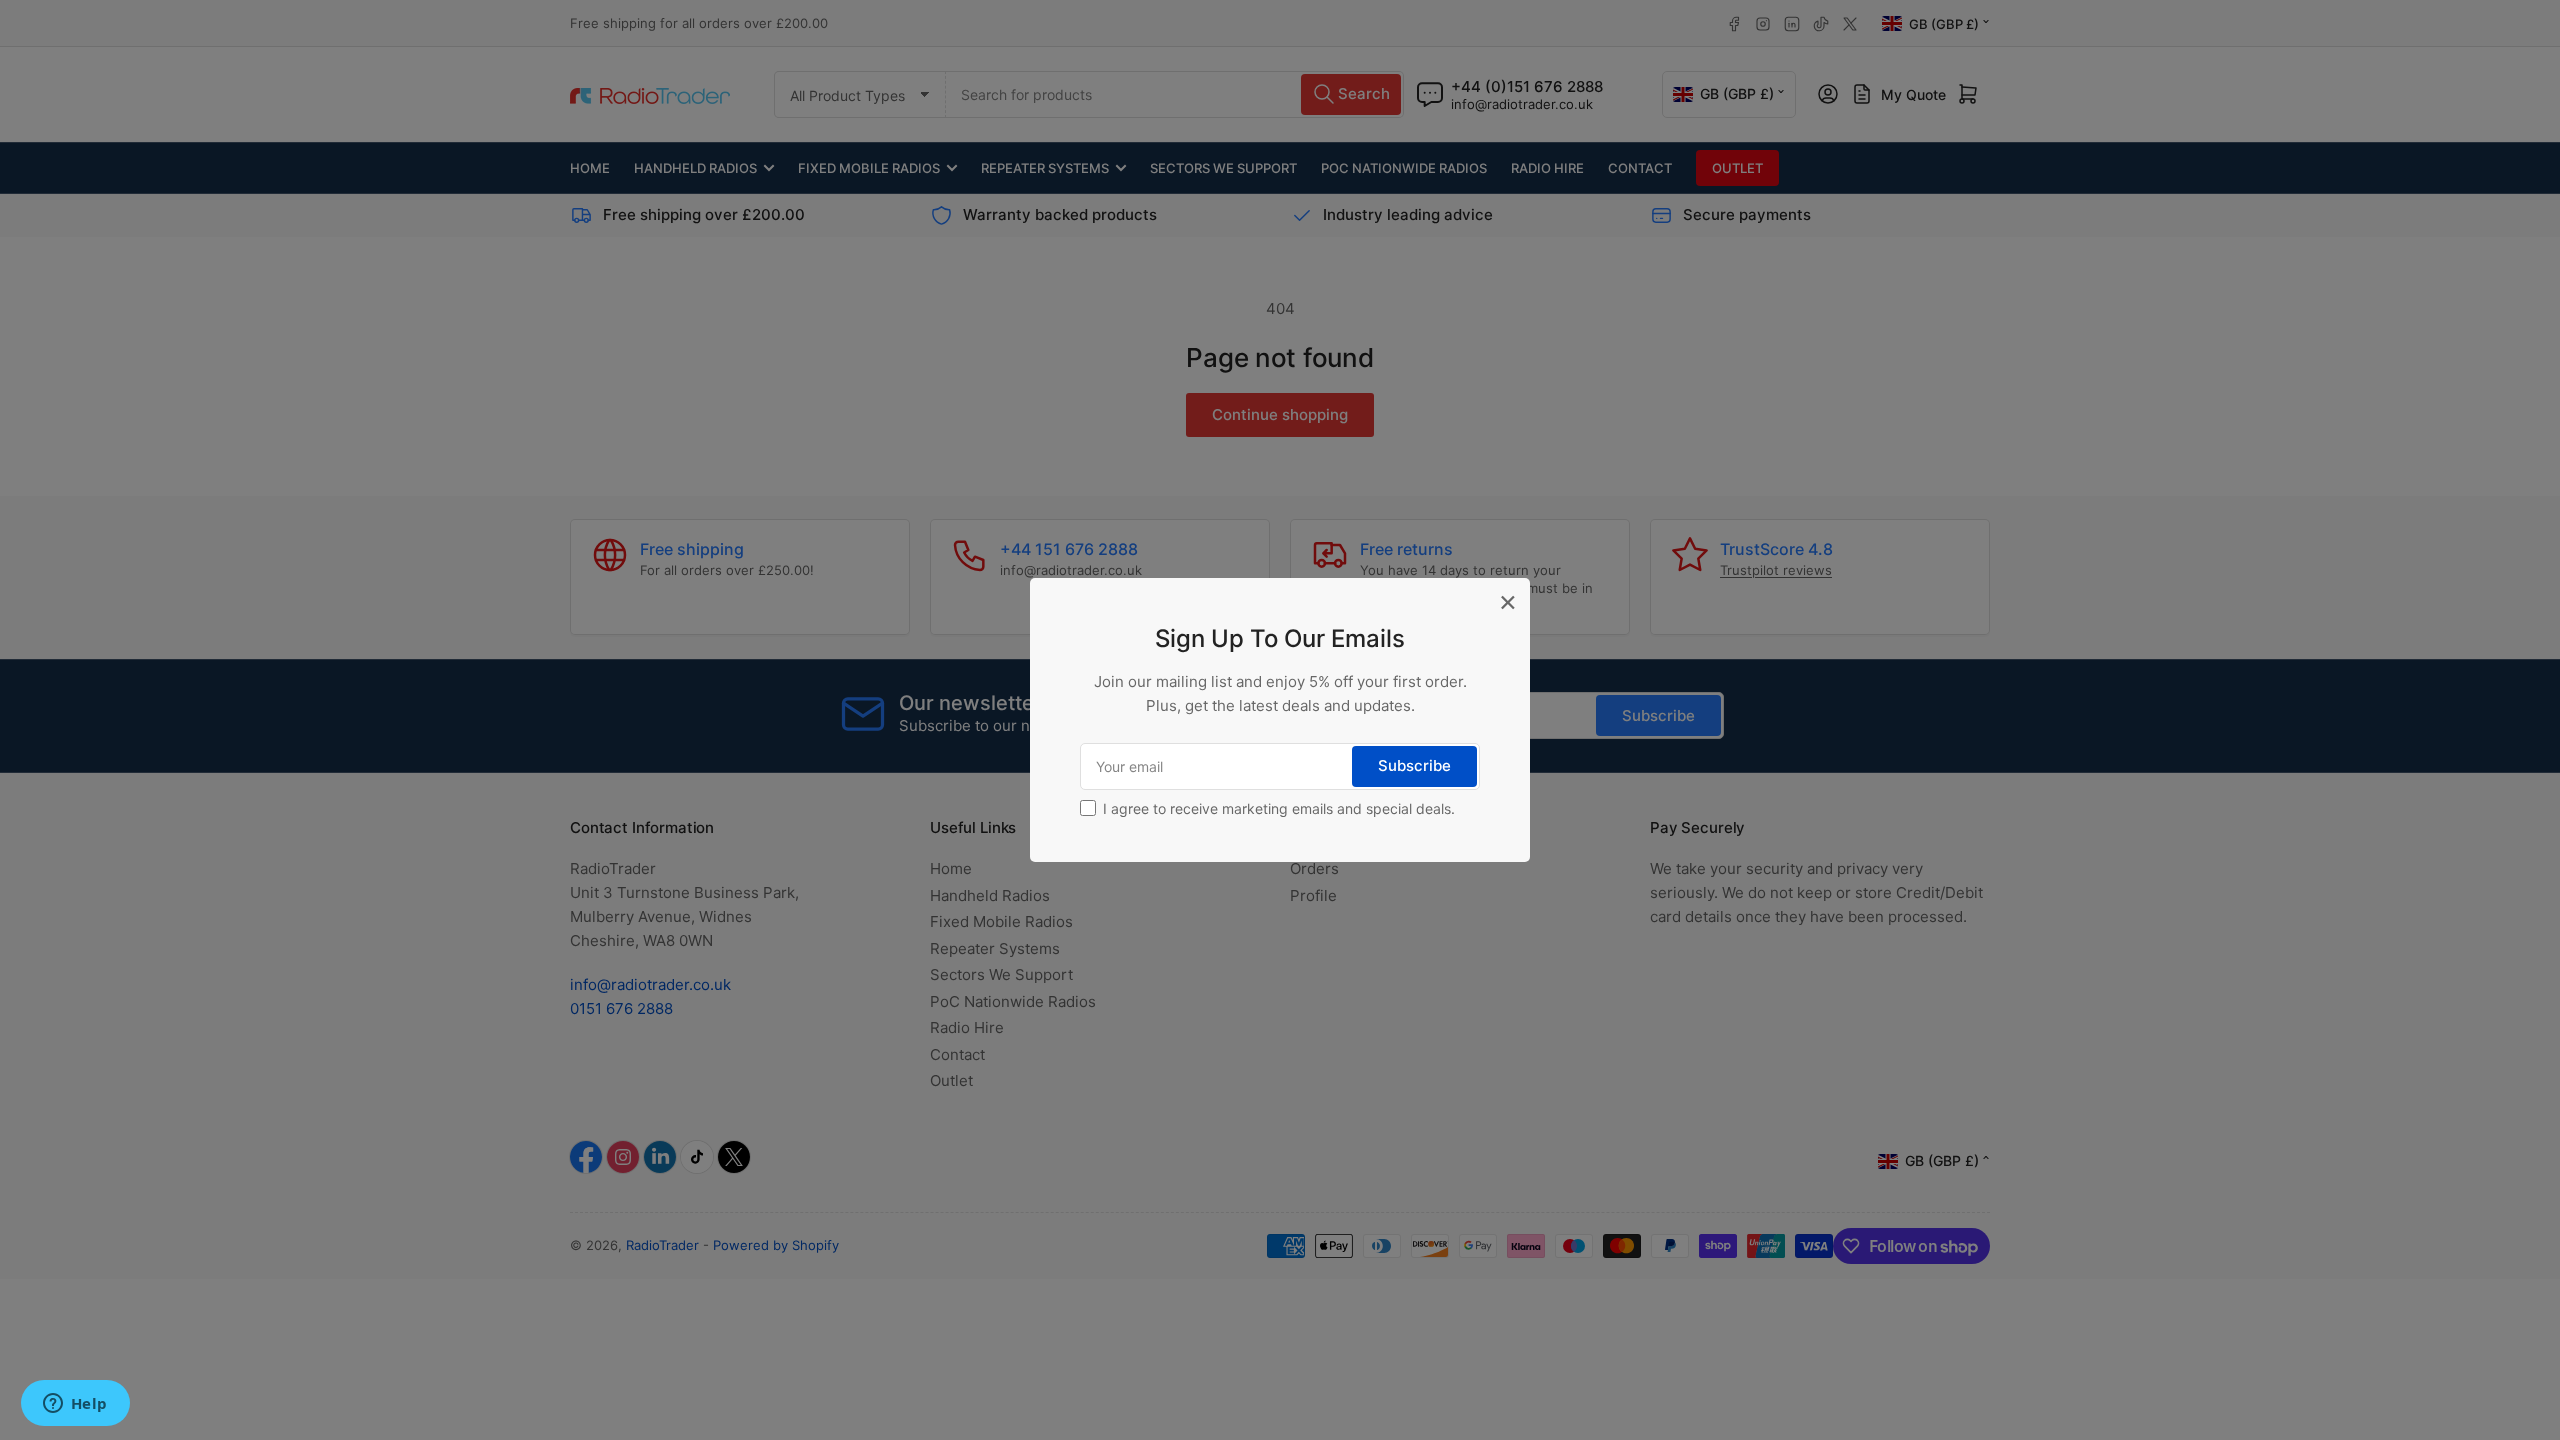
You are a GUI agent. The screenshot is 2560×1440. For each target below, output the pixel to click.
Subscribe (1414, 765)
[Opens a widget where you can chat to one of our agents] (75, 1405)
